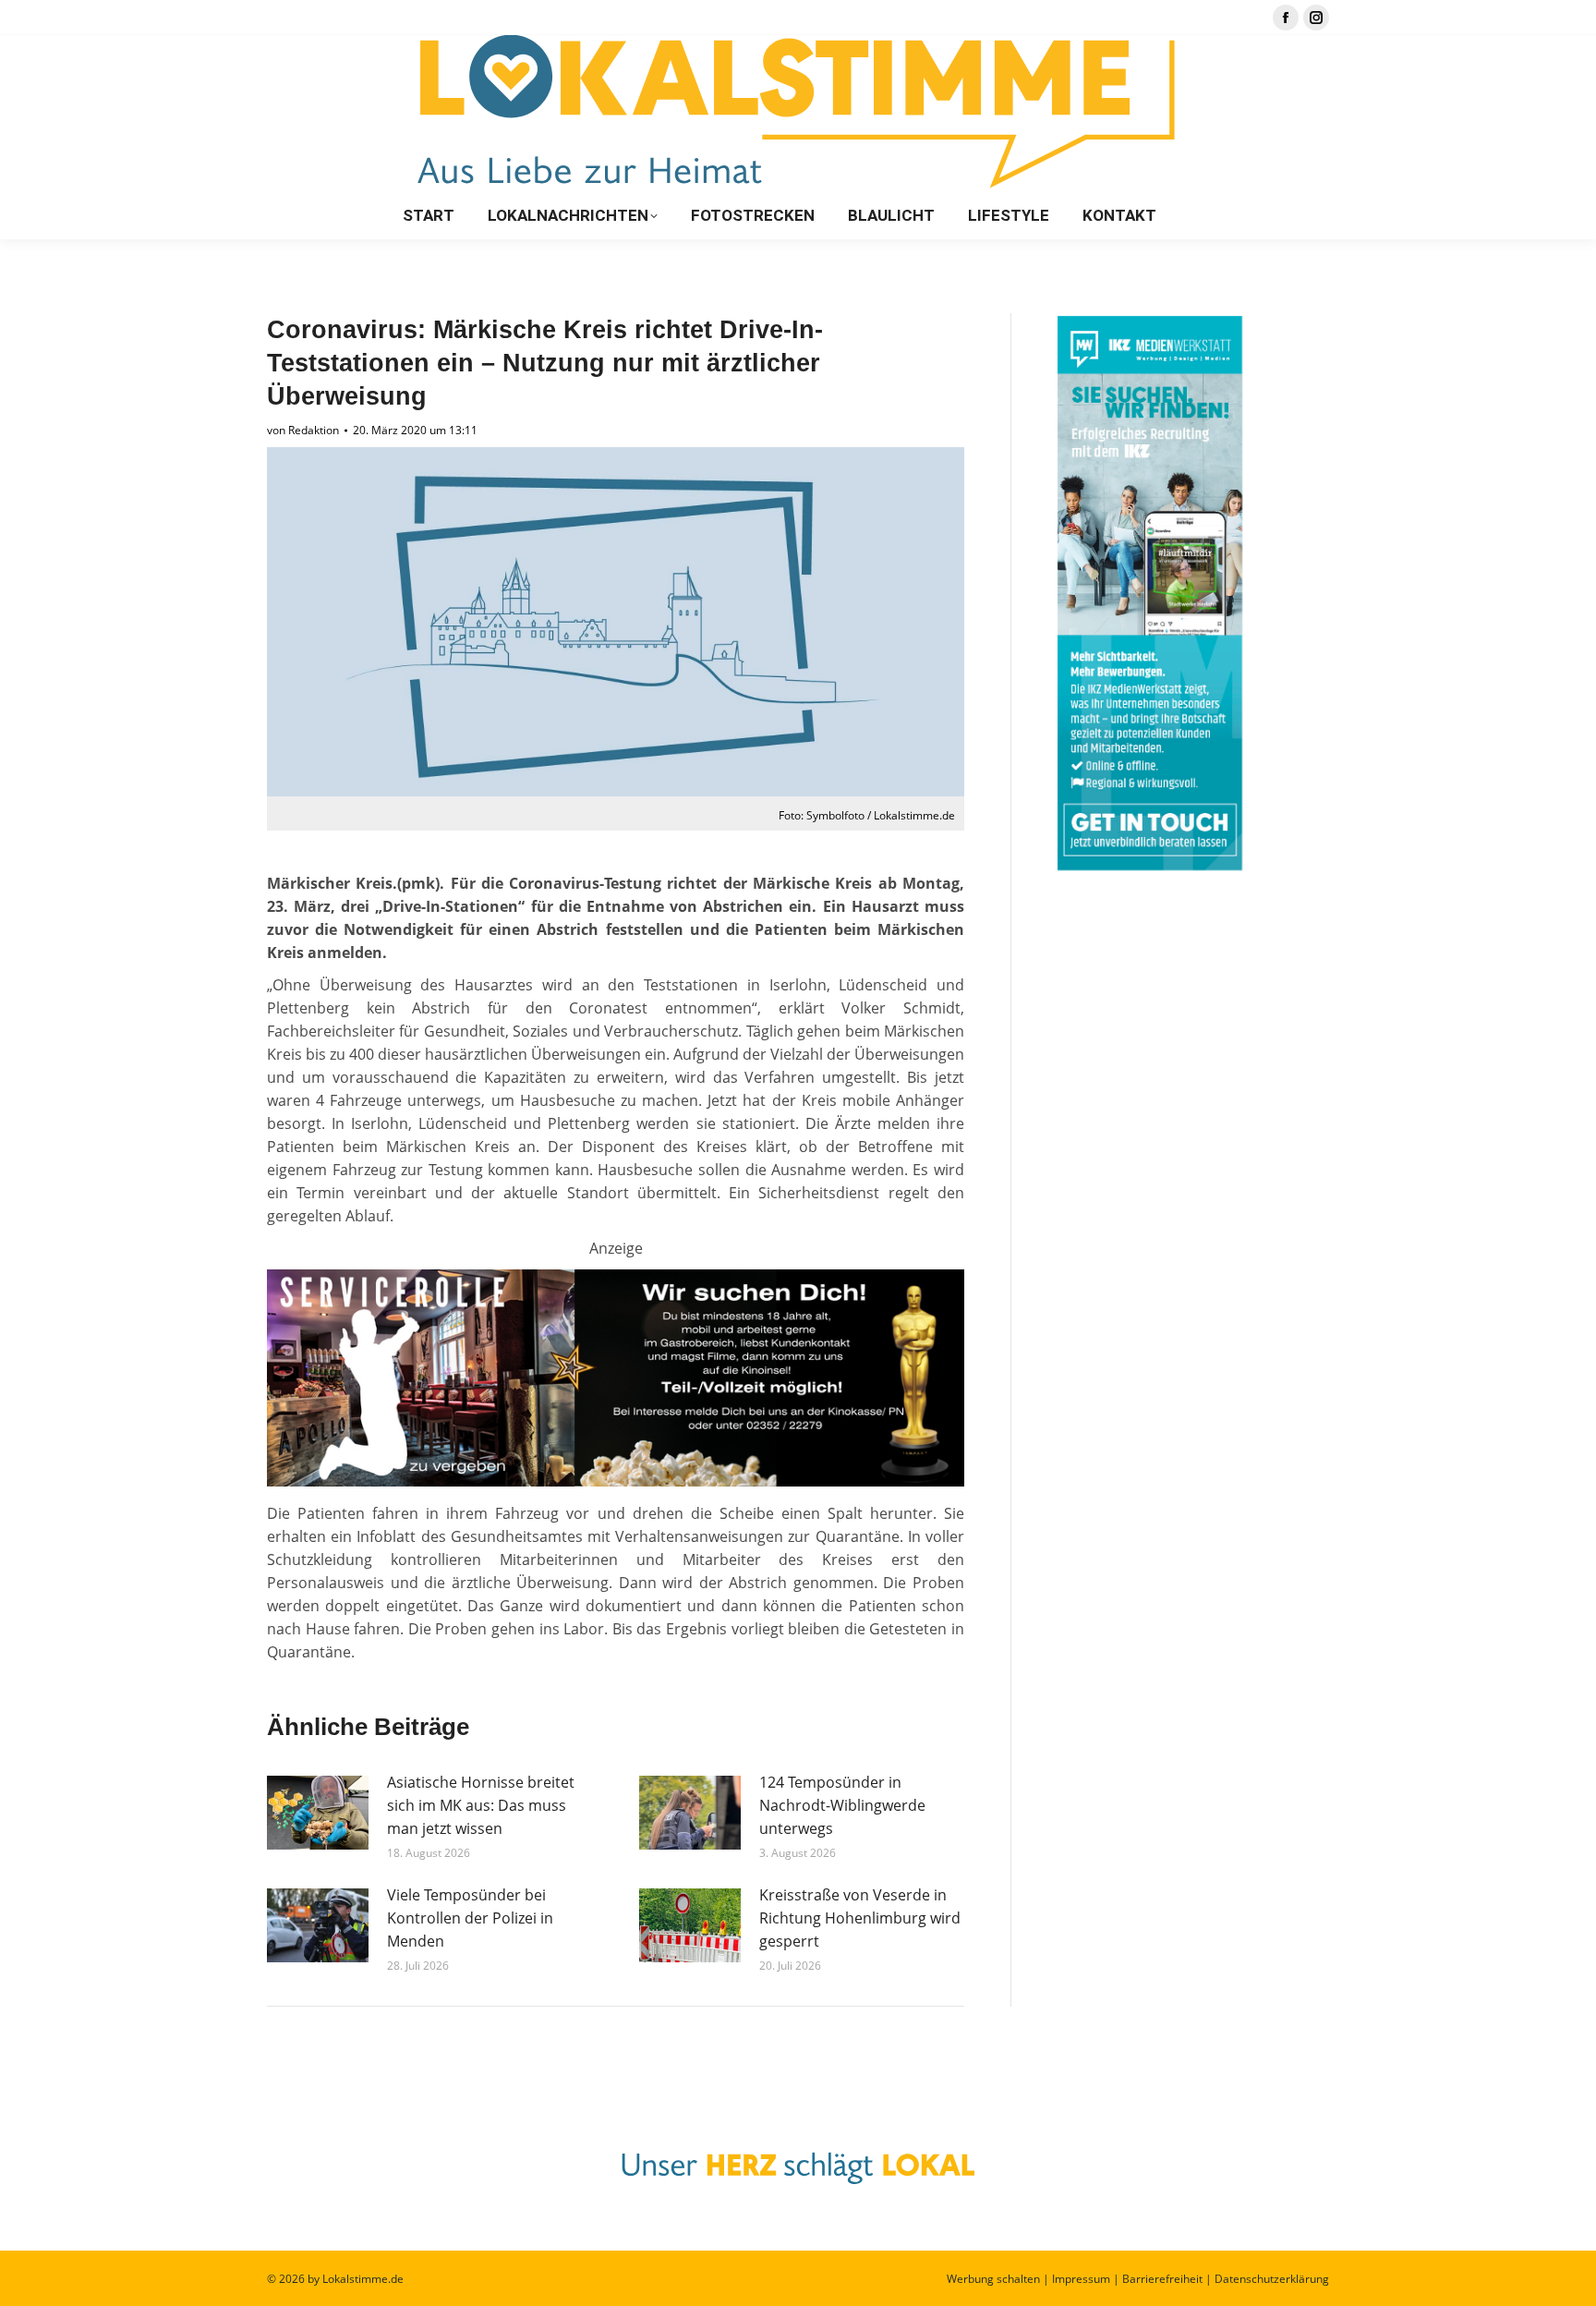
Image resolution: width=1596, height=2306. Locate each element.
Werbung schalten (993, 2279)
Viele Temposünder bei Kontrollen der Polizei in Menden (470, 1918)
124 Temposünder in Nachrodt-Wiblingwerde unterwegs (842, 1805)
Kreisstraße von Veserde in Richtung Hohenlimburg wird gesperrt (860, 1918)
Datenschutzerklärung (1272, 2279)
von (303, 430)
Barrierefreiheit (1162, 2279)
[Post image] (318, 1813)
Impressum (1081, 2279)
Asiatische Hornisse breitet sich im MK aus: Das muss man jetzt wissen (481, 1805)
